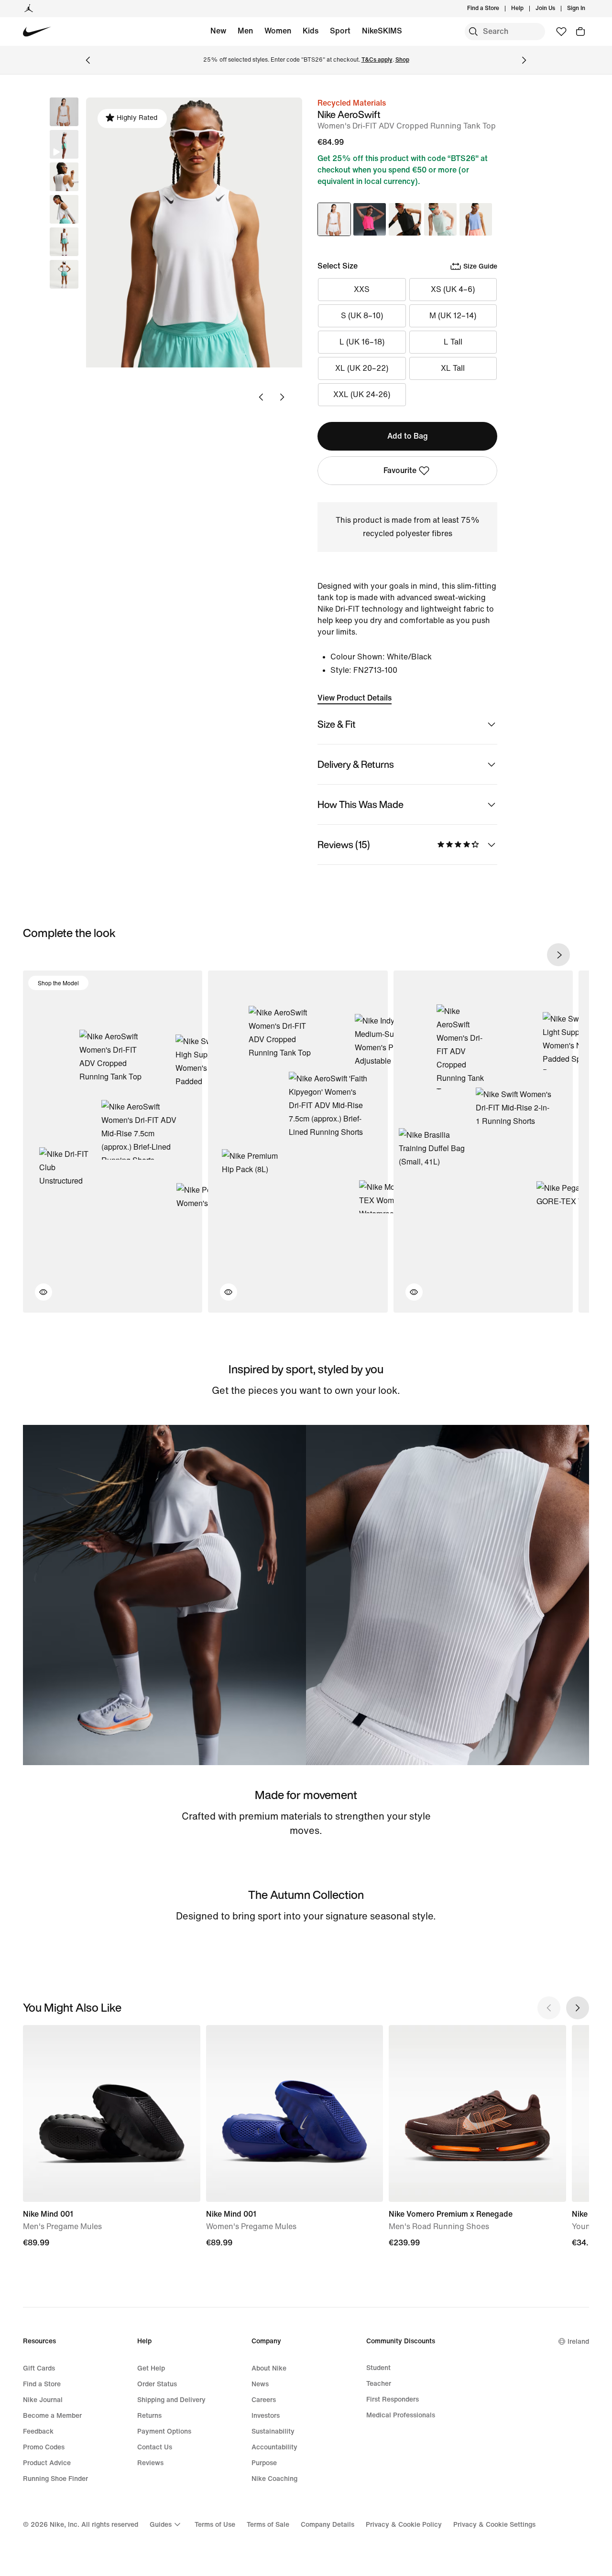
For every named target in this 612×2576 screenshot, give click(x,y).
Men (245, 31)
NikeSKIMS (382, 31)
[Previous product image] (261, 397)
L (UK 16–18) (362, 342)
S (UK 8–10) (362, 316)
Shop (402, 60)
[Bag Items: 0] (580, 32)
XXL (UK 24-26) (362, 394)
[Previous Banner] (88, 60)
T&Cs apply (377, 60)
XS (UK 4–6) (453, 289)
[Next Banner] (524, 60)
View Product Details (355, 698)
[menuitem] (526, 9)
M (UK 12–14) (453, 316)
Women (278, 31)
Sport (340, 31)
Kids (311, 31)
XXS (362, 289)
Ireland (578, 2342)
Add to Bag (408, 436)
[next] (558, 955)
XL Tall (453, 368)
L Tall (453, 342)
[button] (64, 144)
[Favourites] (561, 32)
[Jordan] (29, 9)
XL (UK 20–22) (362, 368)
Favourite (400, 470)
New (218, 31)
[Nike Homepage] (37, 32)
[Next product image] (282, 397)
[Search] (473, 32)
